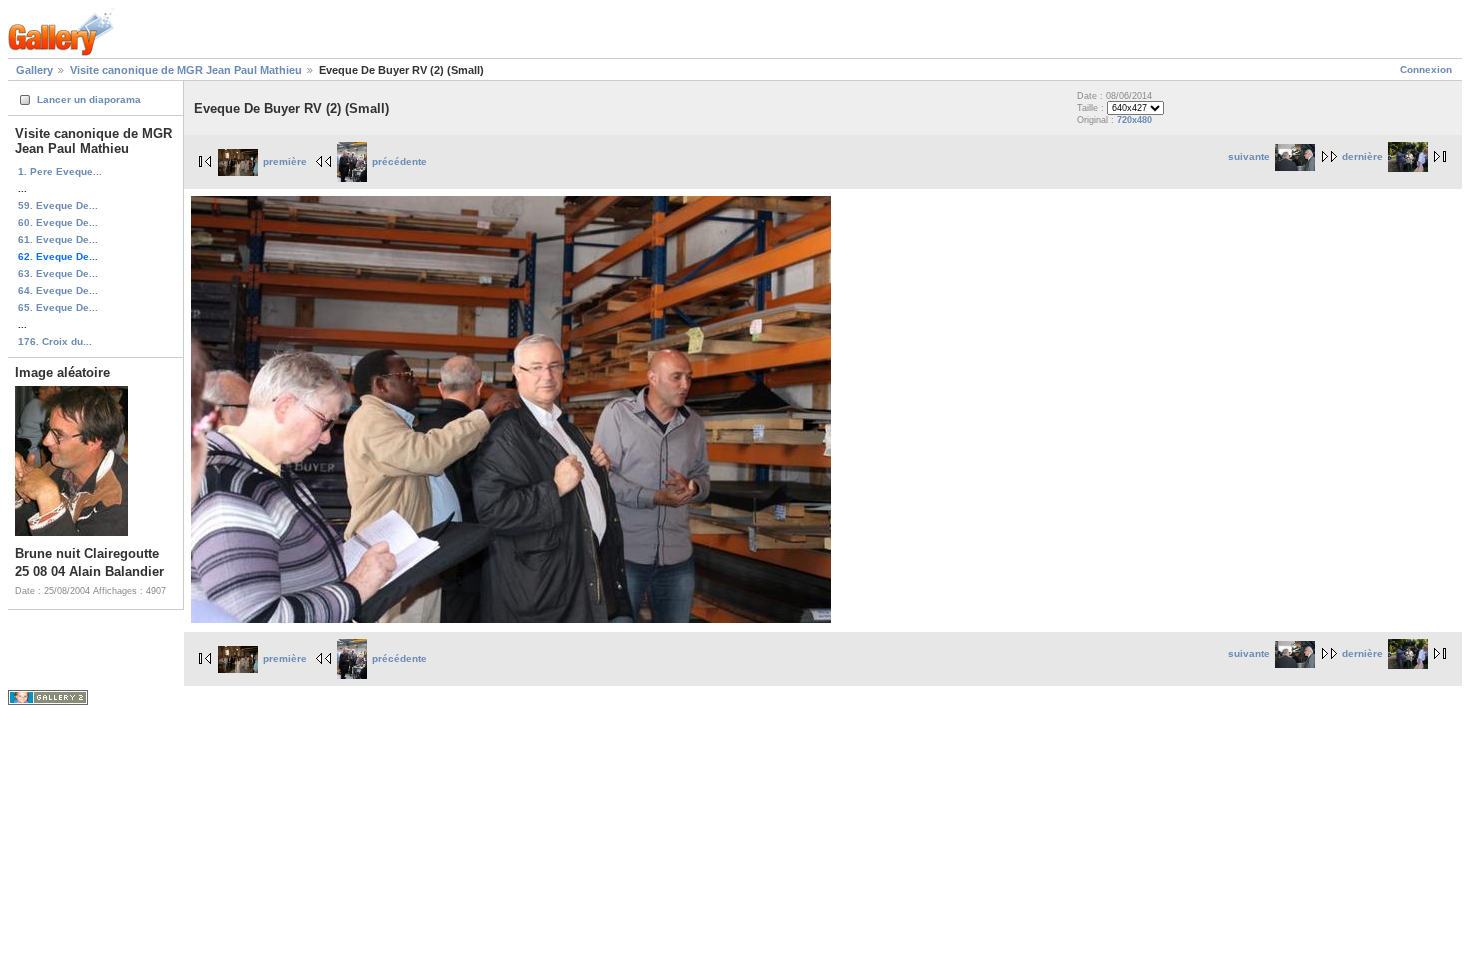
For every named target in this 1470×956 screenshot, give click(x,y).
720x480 (1134, 120)
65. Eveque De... (58, 307)
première (285, 161)
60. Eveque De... (58, 222)
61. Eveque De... (58, 239)
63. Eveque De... (58, 273)
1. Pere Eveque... (60, 171)
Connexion (1426, 69)
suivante (1249, 156)
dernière (1362, 156)
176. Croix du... (55, 341)
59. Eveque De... (58, 205)
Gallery (34, 70)
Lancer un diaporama (89, 99)
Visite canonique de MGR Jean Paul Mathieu (186, 70)
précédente (399, 161)
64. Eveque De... (58, 290)
